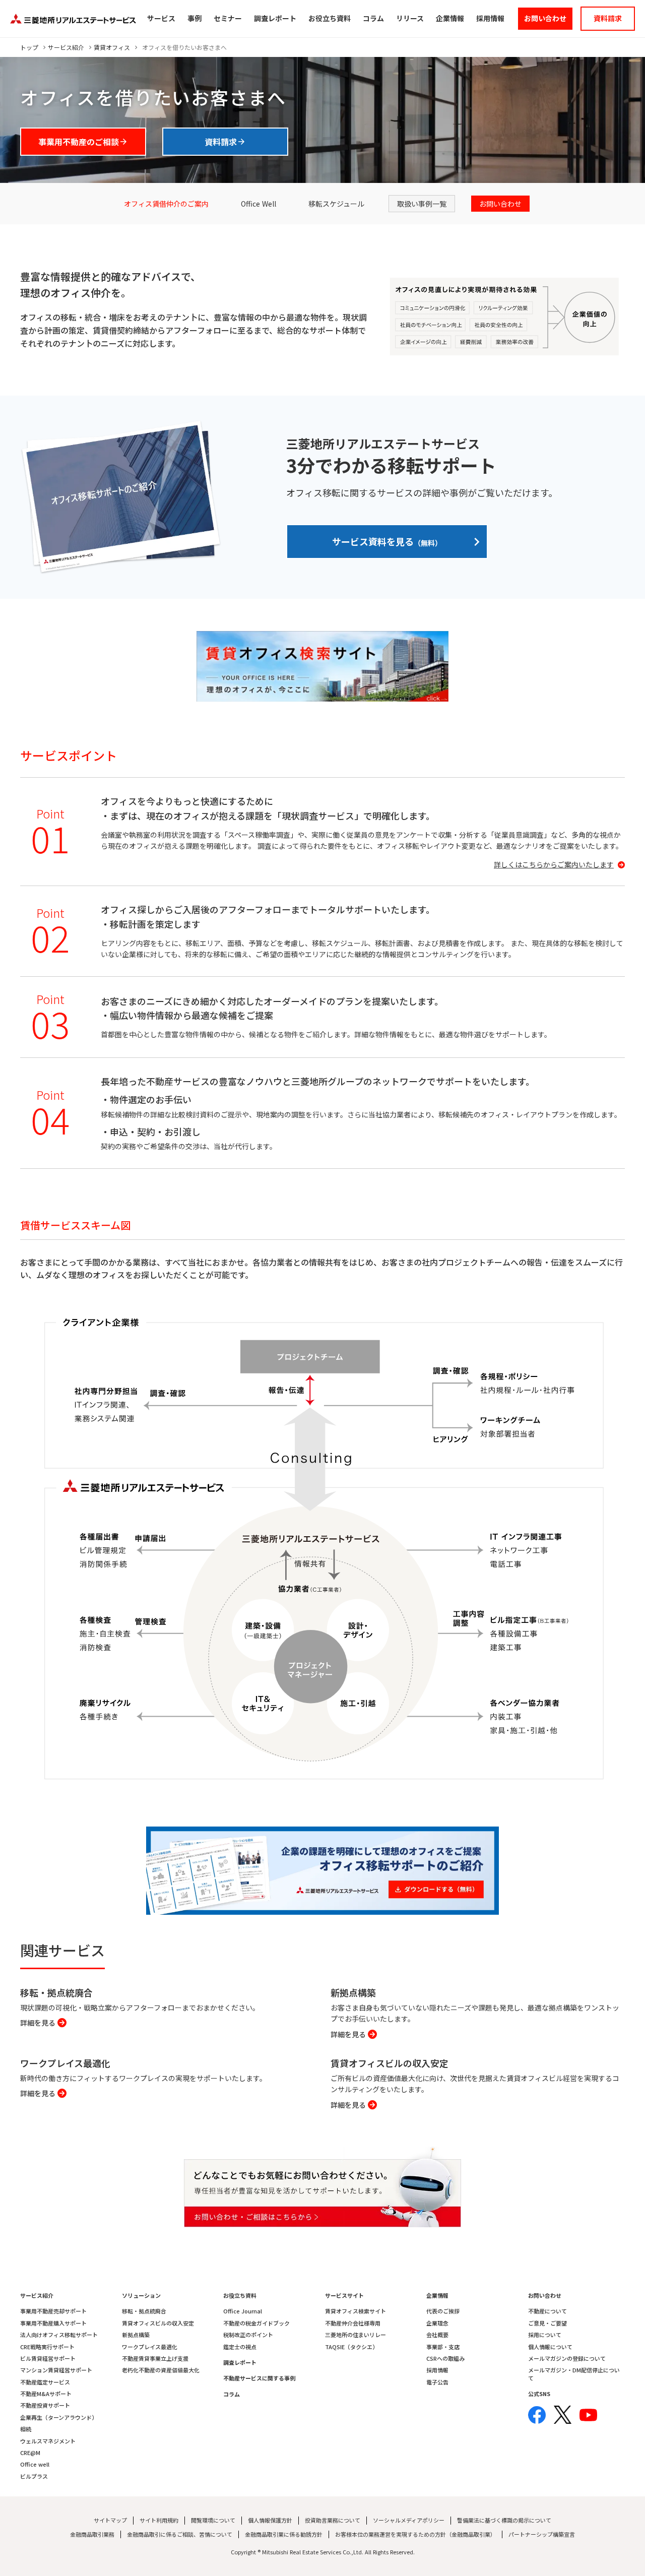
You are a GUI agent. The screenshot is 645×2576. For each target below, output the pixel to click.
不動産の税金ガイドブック (256, 2323)
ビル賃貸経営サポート (48, 2359)
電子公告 (437, 2382)
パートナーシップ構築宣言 (542, 2534)
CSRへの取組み (445, 2359)
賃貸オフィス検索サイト (356, 2311)
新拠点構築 (136, 2335)
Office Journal (243, 2311)
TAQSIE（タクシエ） (351, 2347)
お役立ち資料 (240, 2296)
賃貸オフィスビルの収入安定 (158, 2323)
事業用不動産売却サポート (53, 2311)
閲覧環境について (213, 2520)
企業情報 (437, 2296)
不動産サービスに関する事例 (259, 2378)
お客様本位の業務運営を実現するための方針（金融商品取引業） (415, 2534)
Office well (35, 2464)
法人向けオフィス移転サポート (59, 2335)
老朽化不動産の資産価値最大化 (161, 2370)
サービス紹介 (66, 47)
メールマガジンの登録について (567, 2359)
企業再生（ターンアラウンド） (59, 2417)
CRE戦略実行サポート (47, 2347)
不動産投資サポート (45, 2405)
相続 (26, 2429)
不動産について (547, 2311)
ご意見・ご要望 (547, 2323)
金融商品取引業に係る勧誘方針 (284, 2534)
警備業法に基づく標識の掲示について (504, 2520)
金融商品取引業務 (92, 2534)
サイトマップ (110, 2520)
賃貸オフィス (112, 47)
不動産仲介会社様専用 (353, 2323)
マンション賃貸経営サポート (56, 2370)
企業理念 (437, 2323)
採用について (545, 2335)
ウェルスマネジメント (48, 2441)
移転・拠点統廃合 (144, 2311)
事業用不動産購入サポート (53, 2323)
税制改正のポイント (248, 2335)
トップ (29, 47)
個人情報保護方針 (270, 2520)
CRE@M (30, 2453)
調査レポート (240, 2363)
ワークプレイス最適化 (150, 2347)
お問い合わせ (545, 2296)
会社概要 (437, 2335)
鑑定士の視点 (240, 2347)
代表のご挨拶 (443, 2311)
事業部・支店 (443, 2347)
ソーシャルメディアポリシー (409, 2520)
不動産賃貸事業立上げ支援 (155, 2359)
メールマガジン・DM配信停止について (574, 2374)
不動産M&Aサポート (46, 2394)
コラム (232, 2394)
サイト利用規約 (159, 2520)
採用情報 (437, 2370)
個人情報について (550, 2347)
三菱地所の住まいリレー (356, 2335)
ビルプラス (34, 2476)
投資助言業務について (333, 2520)
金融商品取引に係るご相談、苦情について (180, 2534)
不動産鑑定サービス (45, 2382)
